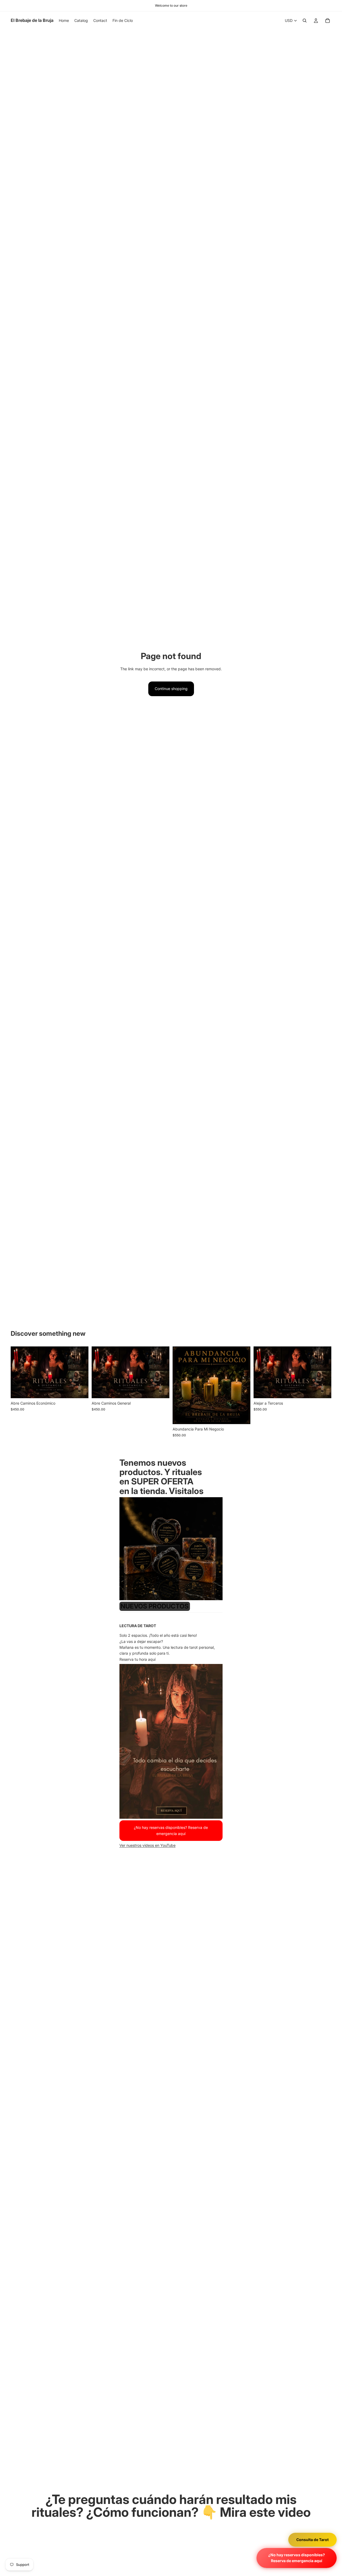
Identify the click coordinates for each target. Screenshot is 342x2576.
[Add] (80, 1390)
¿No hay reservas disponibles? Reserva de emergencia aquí (296, 2558)
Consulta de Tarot (312, 2539)
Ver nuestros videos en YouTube (147, 1845)
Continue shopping (171, 689)
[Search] (305, 21)
